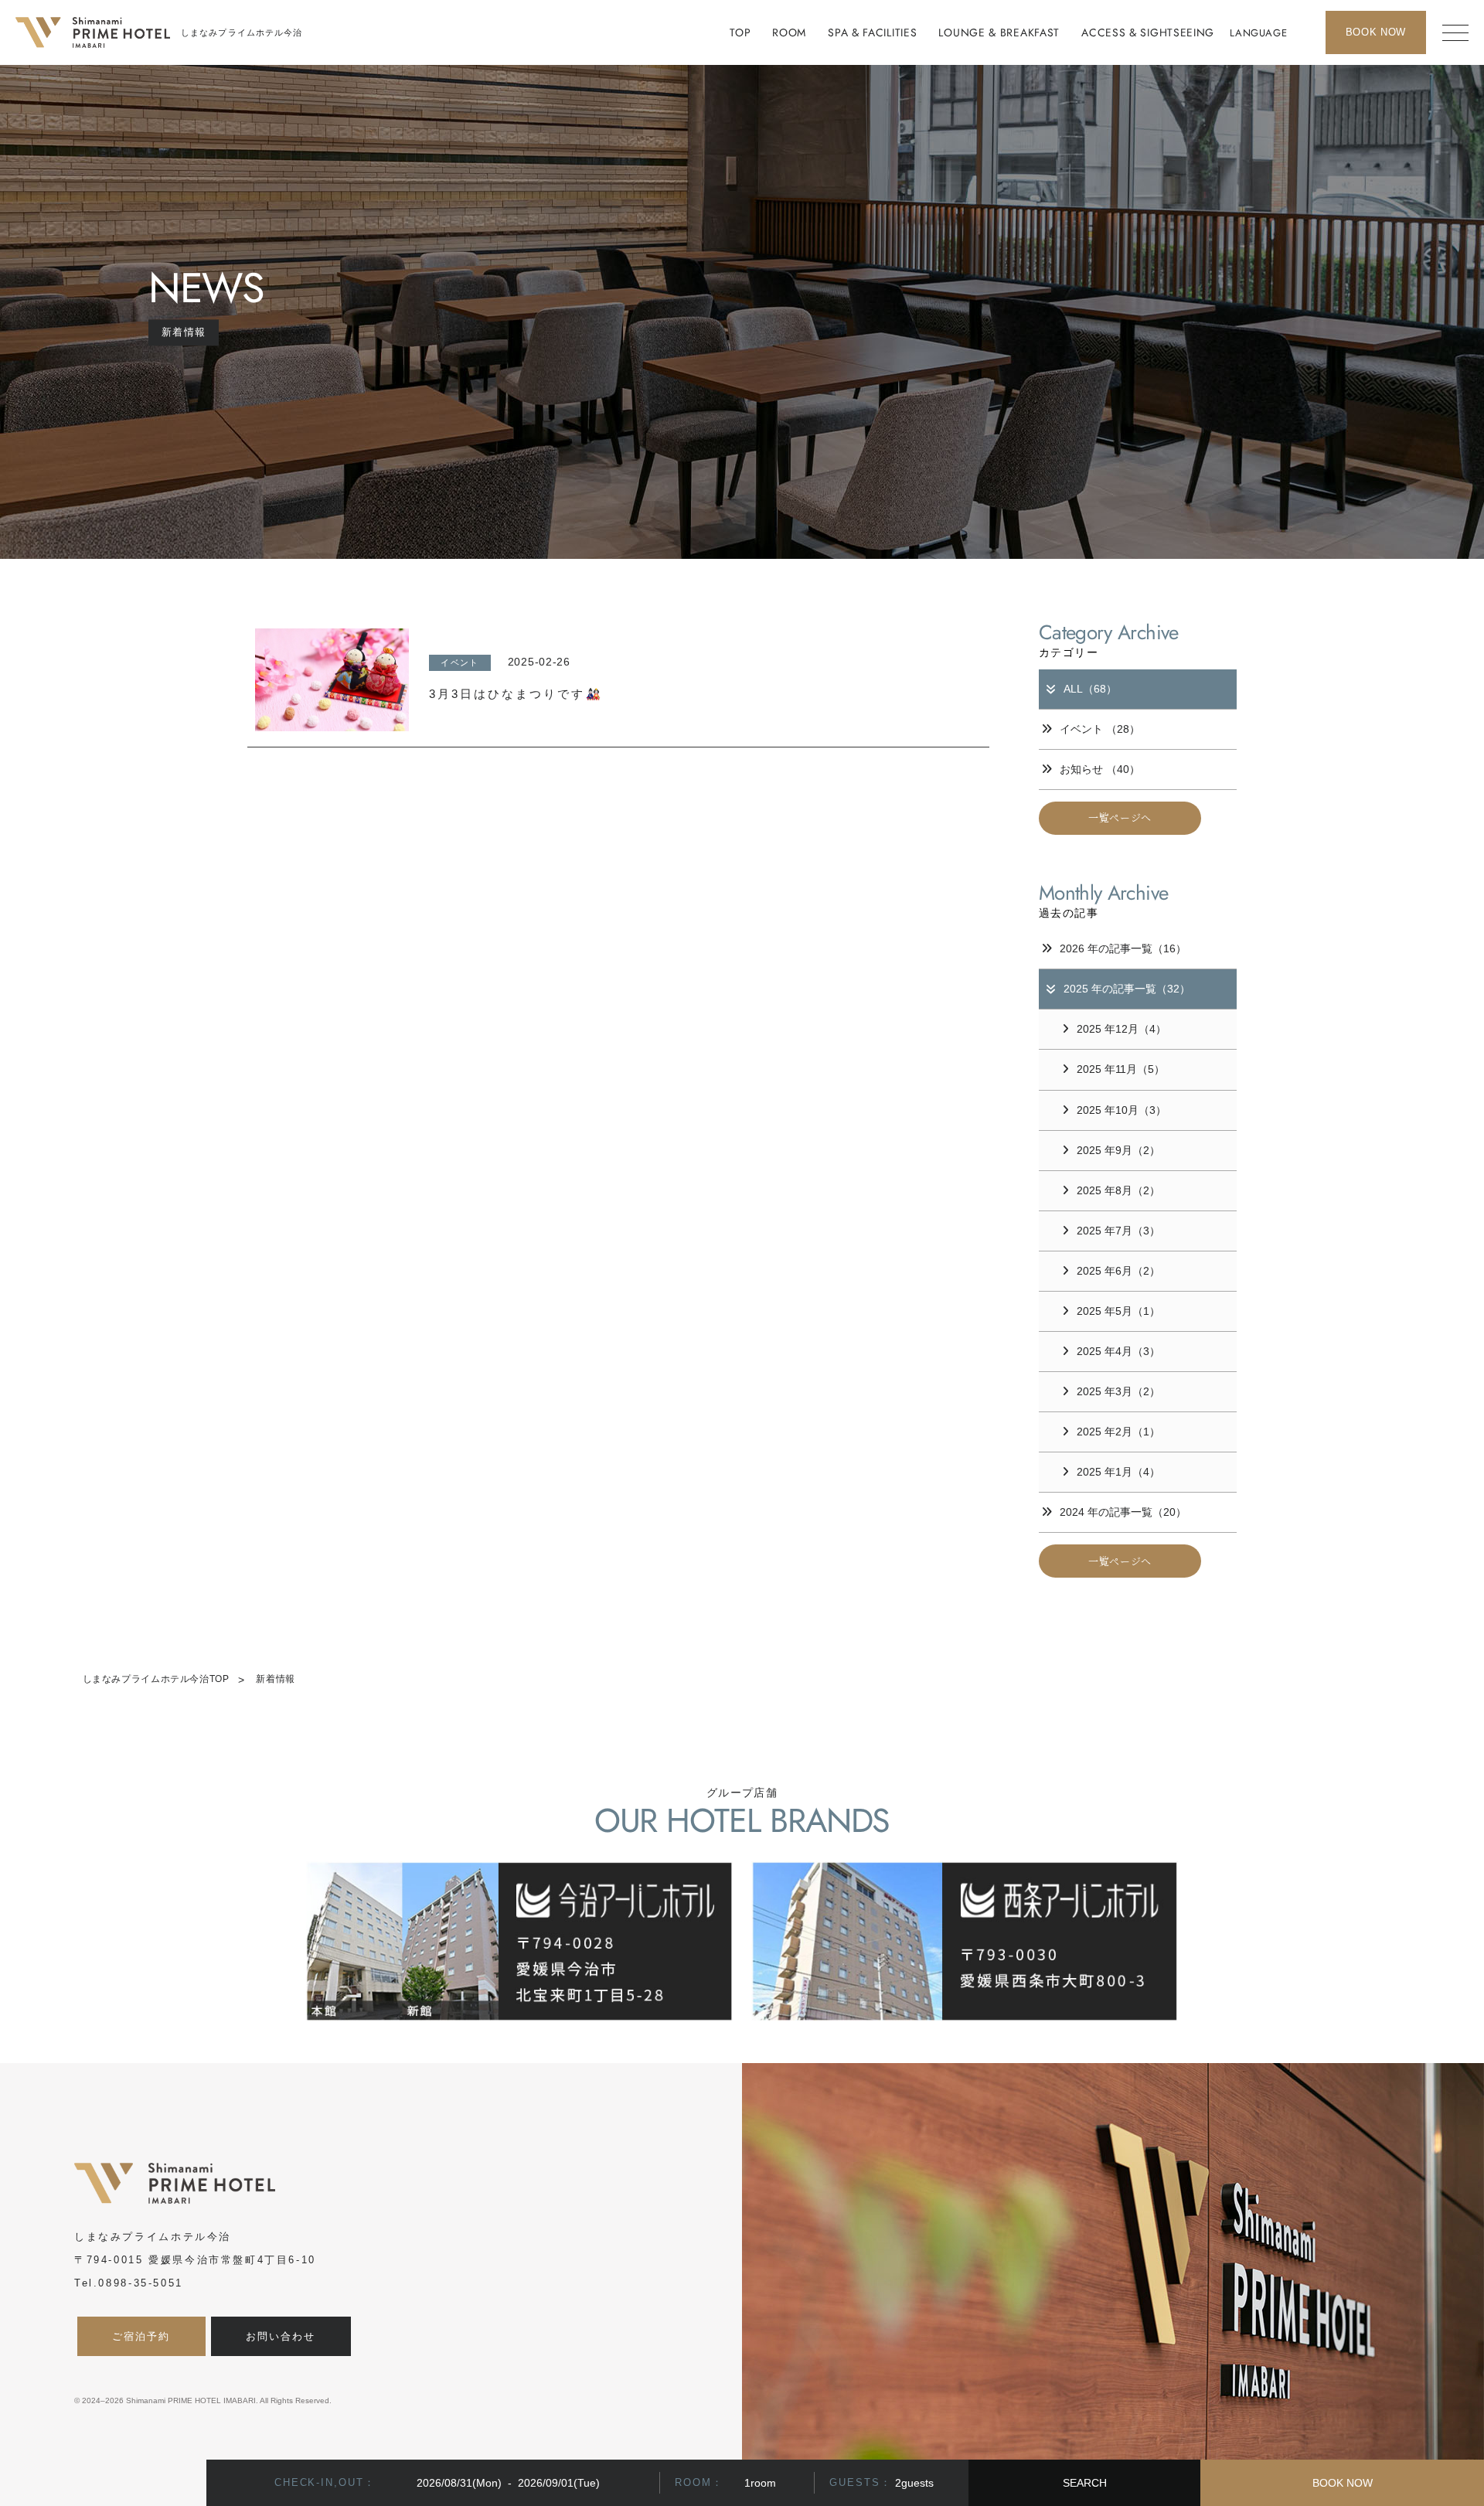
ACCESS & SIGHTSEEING (1148, 32)
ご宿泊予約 (141, 2336)
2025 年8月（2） (1118, 1190)
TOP (740, 32)
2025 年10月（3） (1122, 1110)
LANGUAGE (1258, 33)
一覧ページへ (1120, 817)
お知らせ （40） (1100, 769)
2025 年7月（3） (1118, 1231)
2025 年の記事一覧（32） (1127, 989)
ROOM (789, 32)
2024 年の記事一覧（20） (1123, 1512)
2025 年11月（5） (1121, 1069)
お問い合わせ (281, 2336)
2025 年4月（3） (1118, 1351)
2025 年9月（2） (1118, 1150)
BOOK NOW (1343, 2483)
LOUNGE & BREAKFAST (999, 32)
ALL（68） (1090, 689)
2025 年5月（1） (1118, 1311)
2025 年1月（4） (1118, 1472)
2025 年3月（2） (1118, 1391)
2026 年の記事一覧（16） (1123, 948)
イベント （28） (1100, 729)
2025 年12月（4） (1122, 1029)
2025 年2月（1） (1118, 1432)
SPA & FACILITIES (872, 32)
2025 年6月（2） (1118, 1271)
